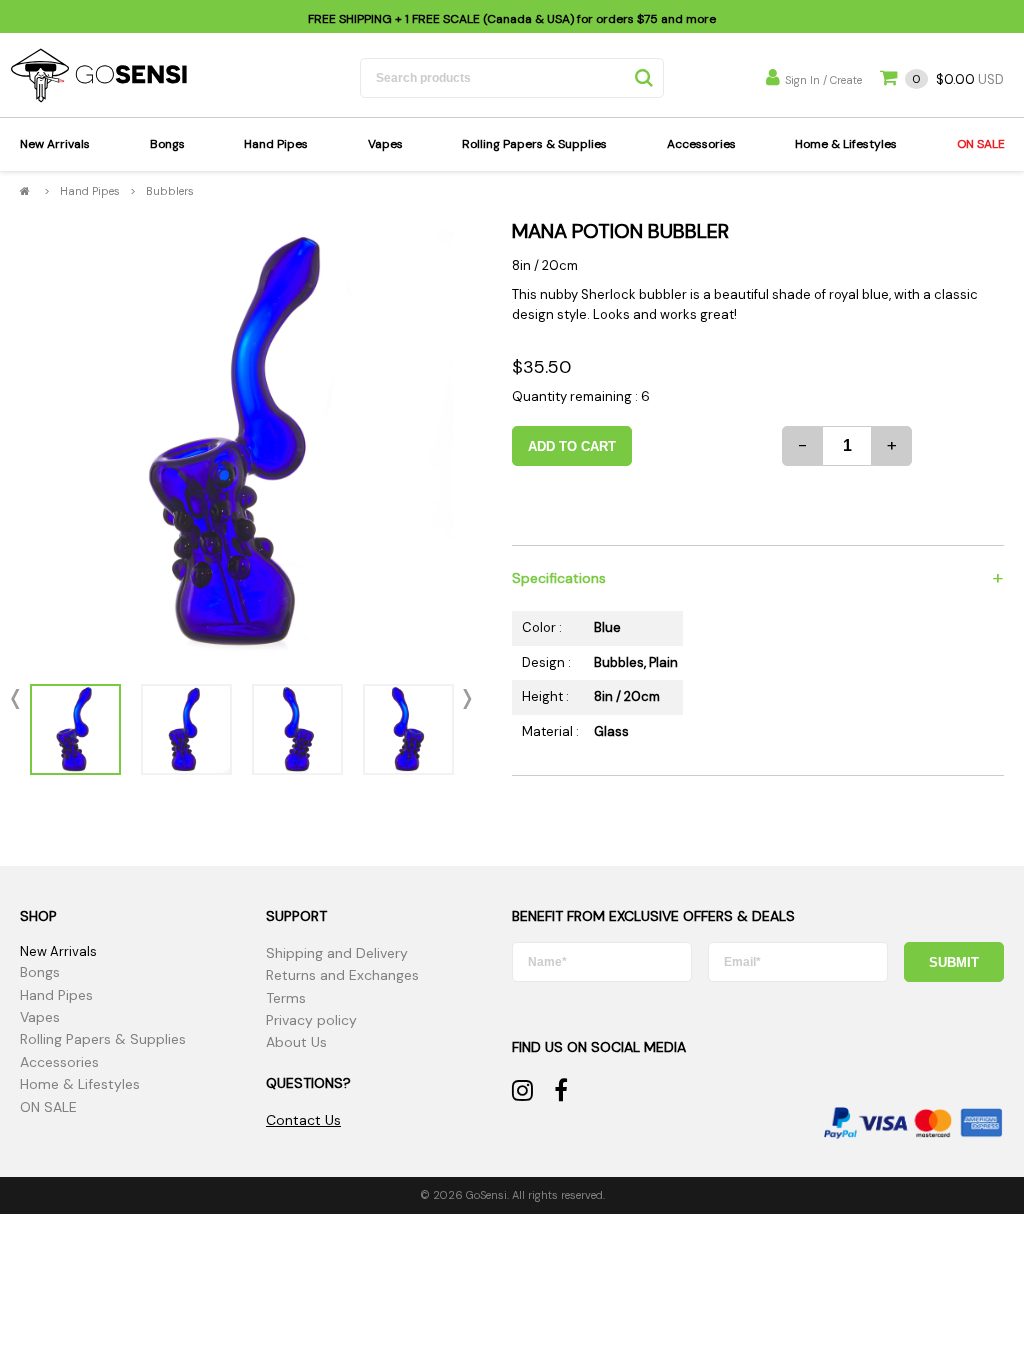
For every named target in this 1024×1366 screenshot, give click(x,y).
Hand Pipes (276, 144)
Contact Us (303, 1120)
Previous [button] (20, 699)
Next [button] (463, 699)
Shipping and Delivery (337, 953)
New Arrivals (55, 144)
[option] (241, 442)
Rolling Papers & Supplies (534, 144)
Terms (286, 998)
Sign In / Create (823, 80)
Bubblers (170, 191)
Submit (954, 962)
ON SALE (981, 144)
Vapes (385, 144)
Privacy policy (311, 1020)
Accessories (701, 144)
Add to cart (572, 446)
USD (958, 79)
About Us (296, 1042)
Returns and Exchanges (342, 975)
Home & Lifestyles (846, 144)
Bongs (167, 144)
